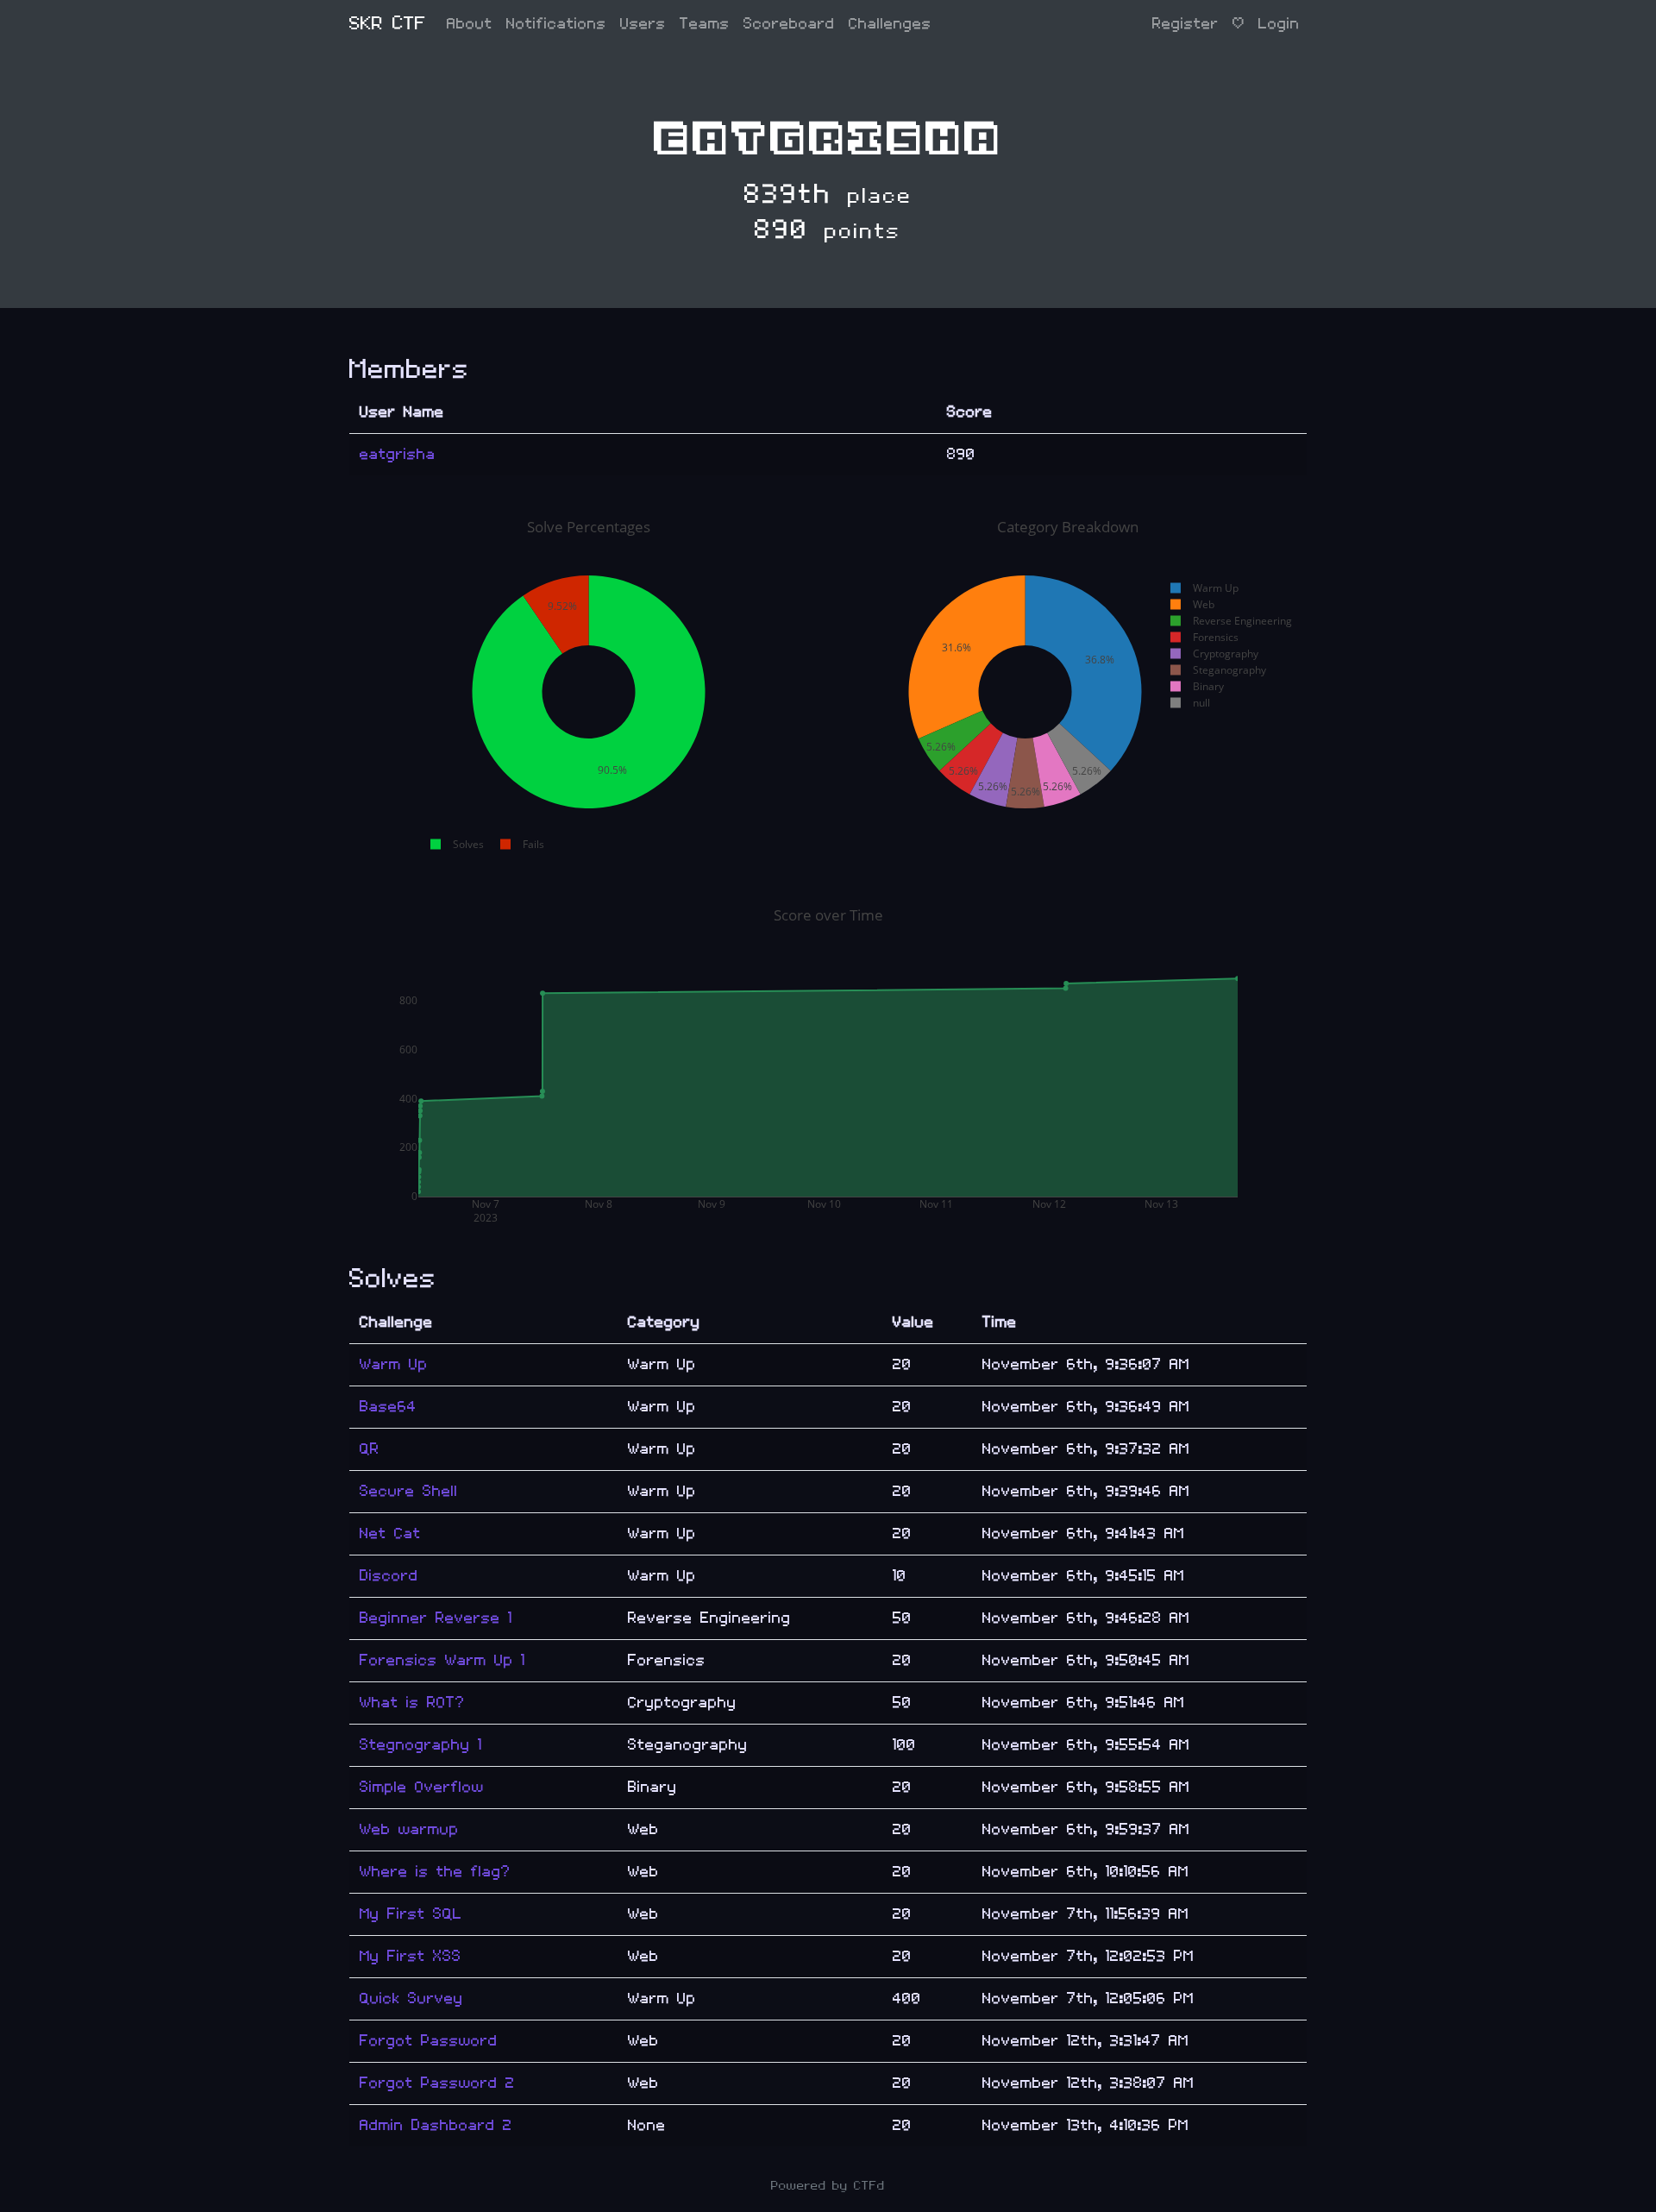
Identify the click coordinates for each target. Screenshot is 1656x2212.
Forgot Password (429, 2041)
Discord (389, 1576)
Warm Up (394, 1364)
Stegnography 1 (421, 1745)
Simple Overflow (422, 1787)
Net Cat (390, 1533)
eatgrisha (398, 454)
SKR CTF (388, 24)
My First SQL (411, 1914)
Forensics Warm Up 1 (442, 1660)
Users (643, 24)
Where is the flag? (435, 1872)
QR (370, 1449)
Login (1279, 24)
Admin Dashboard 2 (436, 2125)
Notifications (556, 24)
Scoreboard (789, 24)
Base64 (388, 1407)
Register (1186, 24)
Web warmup (409, 1829)
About (470, 24)
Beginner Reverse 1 (436, 1618)
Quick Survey (411, 1998)
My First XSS (411, 1956)
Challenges (890, 24)
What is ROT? (412, 1703)
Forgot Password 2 (437, 2083)
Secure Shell (409, 1491)
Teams (705, 24)
